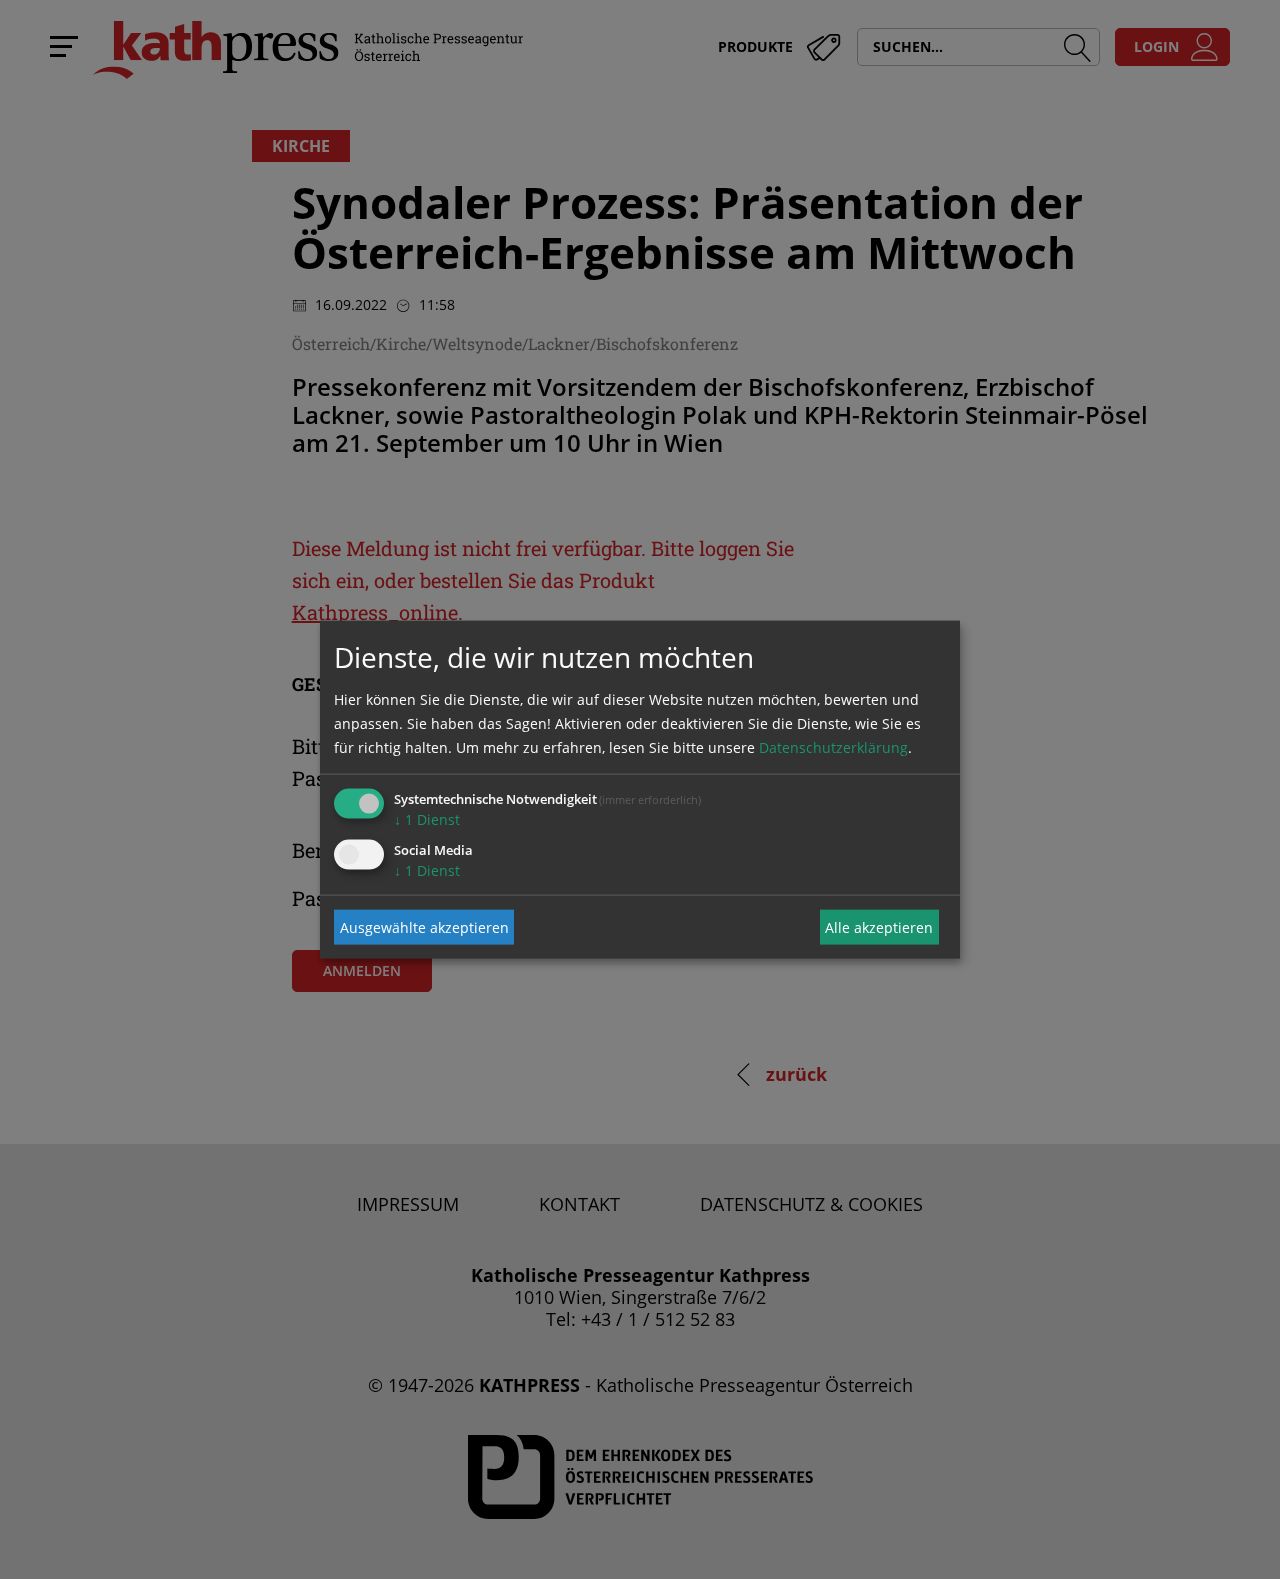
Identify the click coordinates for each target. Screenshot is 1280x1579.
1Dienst (427, 819)
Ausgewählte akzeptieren (424, 926)
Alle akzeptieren (879, 926)
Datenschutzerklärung (833, 747)
